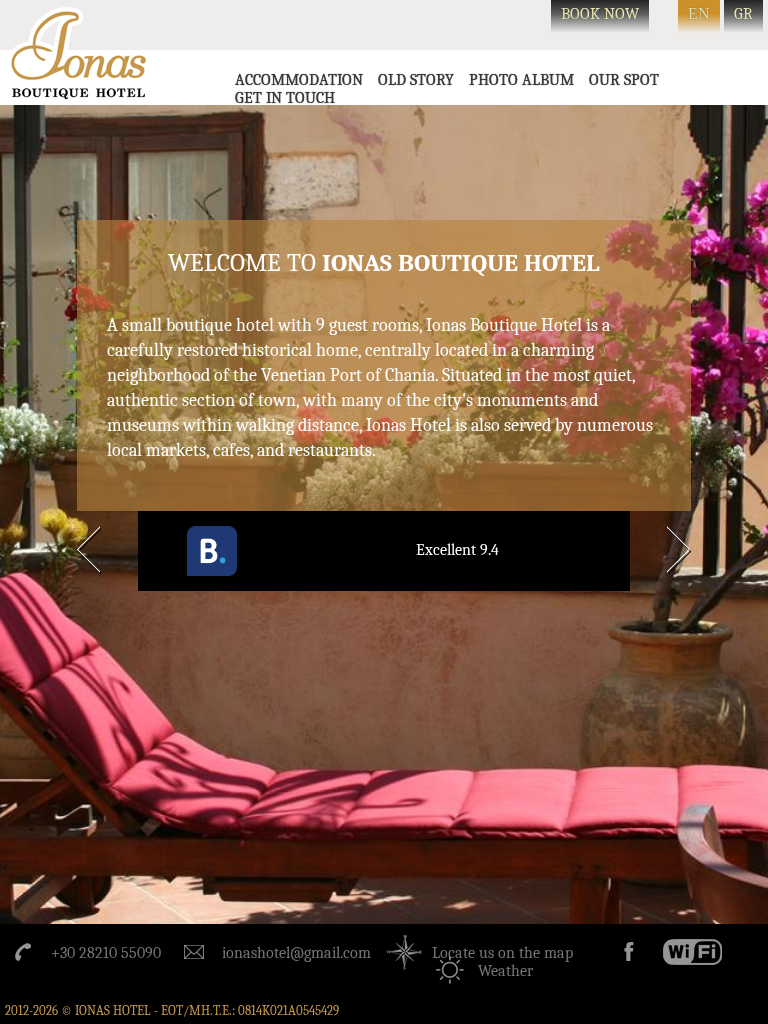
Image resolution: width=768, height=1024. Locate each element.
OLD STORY (416, 80)
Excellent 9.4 (457, 550)
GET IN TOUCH (285, 98)
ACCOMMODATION (299, 80)
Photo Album (521, 80)
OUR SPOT (624, 80)
